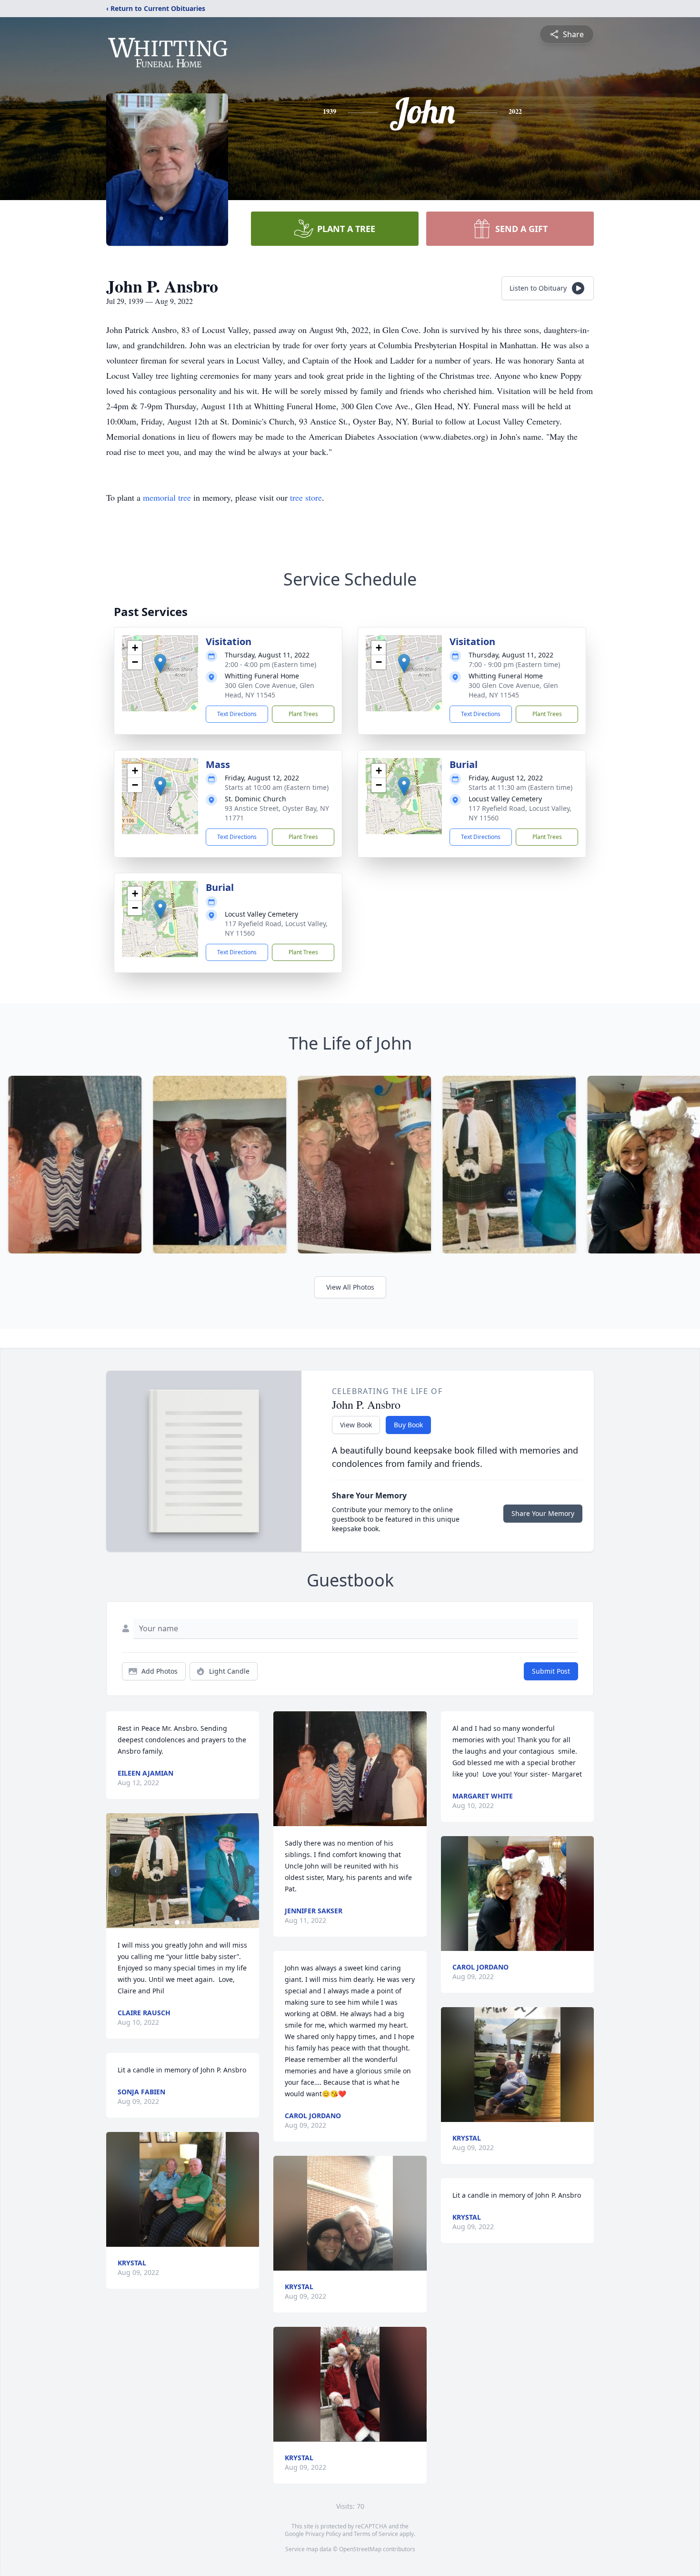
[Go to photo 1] (177, 1922)
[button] (160, 663)
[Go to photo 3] (189, 1922)
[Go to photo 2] (183, 1922)
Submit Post (551, 1671)
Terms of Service (376, 2534)
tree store (306, 497)
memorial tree (167, 497)
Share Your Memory (543, 1513)
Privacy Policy (323, 2534)
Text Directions (237, 714)
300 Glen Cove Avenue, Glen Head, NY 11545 (270, 690)
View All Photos (350, 1287)
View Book (356, 1425)
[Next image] (250, 1871)
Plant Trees (303, 714)
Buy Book (408, 1425)
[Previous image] (116, 1871)
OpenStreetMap (360, 2549)
